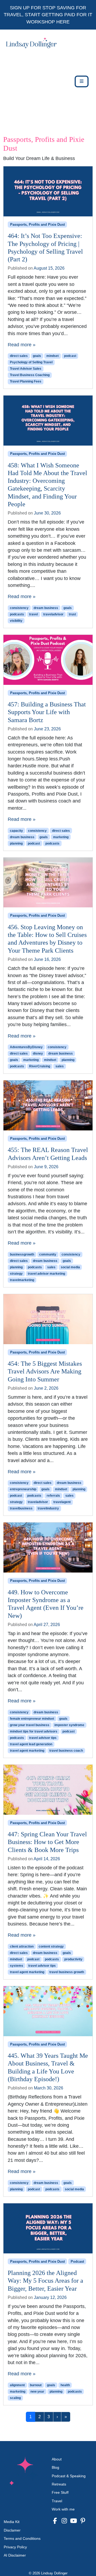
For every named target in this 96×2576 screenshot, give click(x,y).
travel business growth (67, 1972)
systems (17, 1966)
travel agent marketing (27, 1751)
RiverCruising (40, 1066)
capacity (16, 831)
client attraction (22, 1947)
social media (70, 1267)
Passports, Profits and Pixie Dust (37, 225)
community (48, 1254)
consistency (19, 608)
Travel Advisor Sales (26, 369)
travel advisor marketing (46, 1274)
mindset (53, 356)
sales (60, 1066)
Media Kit (12, 2522)
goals (37, 356)
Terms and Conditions (22, 2538)
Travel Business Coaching (30, 375)
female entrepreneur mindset (32, 1719)
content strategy (51, 1947)
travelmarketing (22, 1280)
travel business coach (66, 1751)
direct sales (19, 356)
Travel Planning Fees (26, 381)
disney (38, 1054)
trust (72, 614)
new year (37, 2392)
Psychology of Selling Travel (31, 362)
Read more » (22, 345)
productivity (73, 1959)
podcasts (17, 614)
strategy (16, 1274)
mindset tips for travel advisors (34, 1731)
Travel (57, 2501)
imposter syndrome (69, 1725)
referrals (53, 1496)
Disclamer (12, 2530)
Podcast (77, 2262)
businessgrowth (22, 1254)
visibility (16, 621)
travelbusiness (21, 1508)
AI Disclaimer (15, 2555)
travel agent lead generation (31, 1744)
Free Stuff (60, 2492)
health (65, 2385)
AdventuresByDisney (26, 1047)
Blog (55, 2467)
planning (16, 843)
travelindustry (48, 1508)
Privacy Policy (15, 2547)
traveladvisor (53, 614)
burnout (36, 2385)
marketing (61, 837)
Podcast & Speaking (69, 2476)
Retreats (59, 2484)
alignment (17, 2385)
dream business (46, 608)
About (57, 2459)
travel (33, 614)
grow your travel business (30, 1725)
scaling (15, 2398)
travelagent (62, 1502)
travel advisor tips (43, 1738)
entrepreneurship (23, 1489)
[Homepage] (30, 81)
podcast (70, 356)
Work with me (63, 2509)
